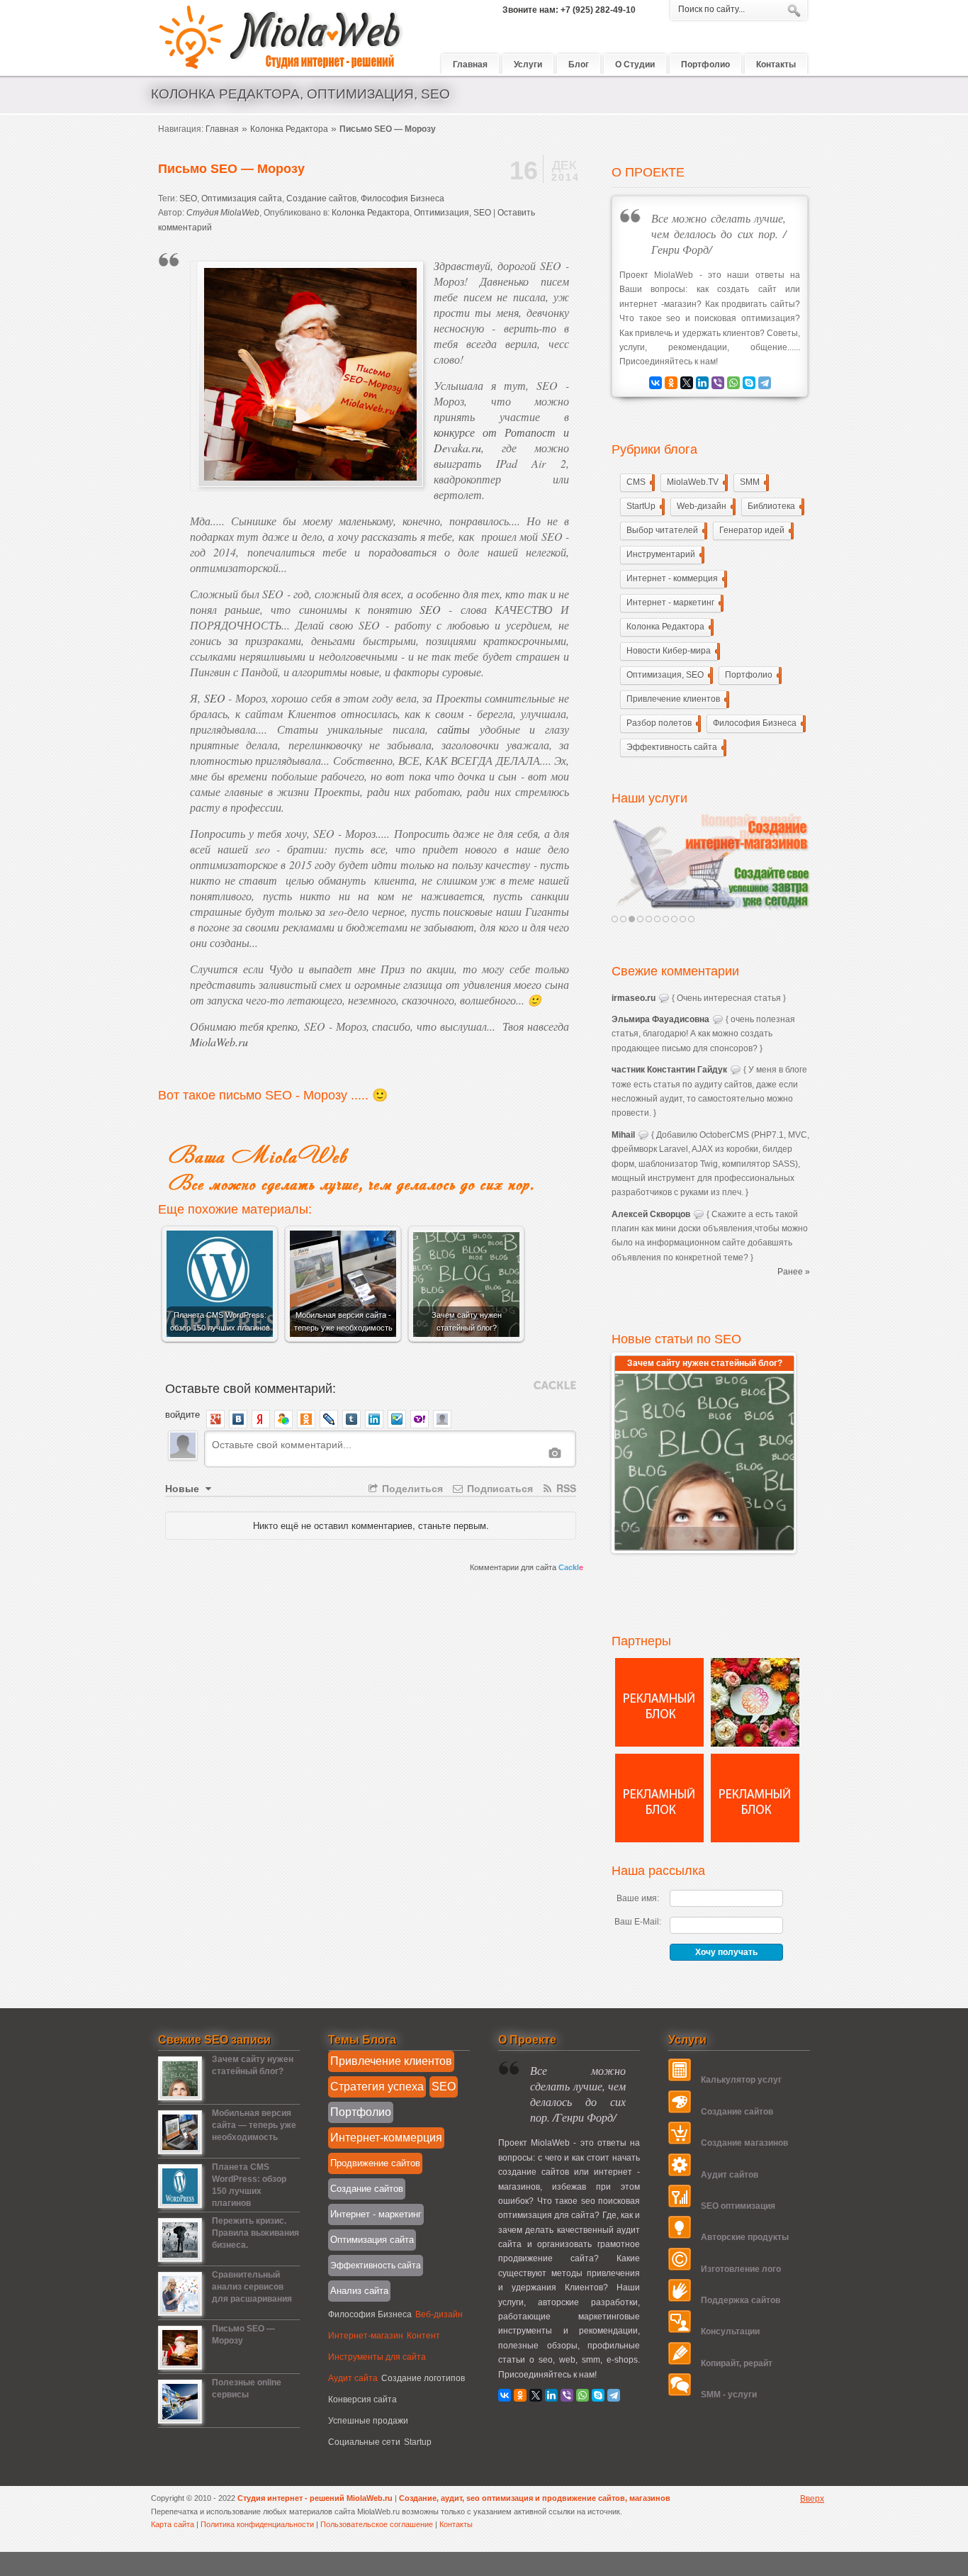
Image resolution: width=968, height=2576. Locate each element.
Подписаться (499, 1488)
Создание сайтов (321, 198)
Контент (423, 2336)
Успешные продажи (368, 2421)
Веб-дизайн (439, 2314)
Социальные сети (364, 2442)
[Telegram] (765, 383)
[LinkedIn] (702, 383)
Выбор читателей (665, 530)
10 (691, 919)
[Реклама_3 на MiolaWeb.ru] (659, 1839)
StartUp (644, 506)
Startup (418, 2442)
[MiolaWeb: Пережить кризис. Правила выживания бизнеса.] (180, 2258)
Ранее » (794, 1272)
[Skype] (749, 383)
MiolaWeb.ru (219, 1042)
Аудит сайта (353, 2378)
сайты (454, 729)
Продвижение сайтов (375, 2163)
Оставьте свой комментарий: (251, 1387)
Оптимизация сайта (242, 198)
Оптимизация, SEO (452, 213)
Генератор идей (755, 530)
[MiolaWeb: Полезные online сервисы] (180, 2420)
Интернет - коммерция (675, 578)
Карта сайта (173, 2524)
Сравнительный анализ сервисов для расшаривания (252, 2287)
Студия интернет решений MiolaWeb (282, 38)
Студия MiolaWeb (223, 213)
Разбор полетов (662, 723)
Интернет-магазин (366, 2336)
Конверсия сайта (362, 2399)
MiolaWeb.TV (696, 482)
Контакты (456, 2524)
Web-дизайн (705, 506)
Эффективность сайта (675, 747)
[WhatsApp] (733, 383)
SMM (753, 482)
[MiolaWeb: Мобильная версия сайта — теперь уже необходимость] (180, 2151)
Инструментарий (664, 554)
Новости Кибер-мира (672, 651)
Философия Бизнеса (403, 198)
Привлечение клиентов (676, 699)
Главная (222, 129)
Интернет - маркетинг (674, 603)
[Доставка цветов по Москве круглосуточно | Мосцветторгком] (755, 1744)
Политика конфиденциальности (258, 2524)
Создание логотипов (423, 2378)
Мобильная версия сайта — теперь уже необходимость (254, 2125)
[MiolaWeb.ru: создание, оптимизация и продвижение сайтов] (711, 862)
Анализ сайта (359, 2291)
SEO (188, 198)
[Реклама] (659, 1744)
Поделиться (411, 1488)
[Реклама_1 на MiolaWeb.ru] (755, 1839)
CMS (639, 482)
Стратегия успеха (377, 2087)
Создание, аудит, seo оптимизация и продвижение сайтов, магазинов (535, 2498)
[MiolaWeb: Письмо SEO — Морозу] (180, 2366)
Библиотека (775, 506)
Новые (184, 1488)
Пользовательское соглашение (378, 2524)
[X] (687, 383)
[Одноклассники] (671, 383)
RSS (565, 1488)
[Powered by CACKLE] (555, 1385)
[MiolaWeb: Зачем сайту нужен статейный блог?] (180, 2097)
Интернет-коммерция (386, 2138)
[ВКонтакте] (655, 383)
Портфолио (752, 675)
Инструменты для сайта (377, 2357)
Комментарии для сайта (527, 1567)
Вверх (812, 2499)
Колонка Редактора (289, 129)
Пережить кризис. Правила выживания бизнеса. (255, 2233)
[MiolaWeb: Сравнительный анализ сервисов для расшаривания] (180, 2312)
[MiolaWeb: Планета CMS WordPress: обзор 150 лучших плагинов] (180, 2205)
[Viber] (718, 383)
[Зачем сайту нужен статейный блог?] (704, 1460)
